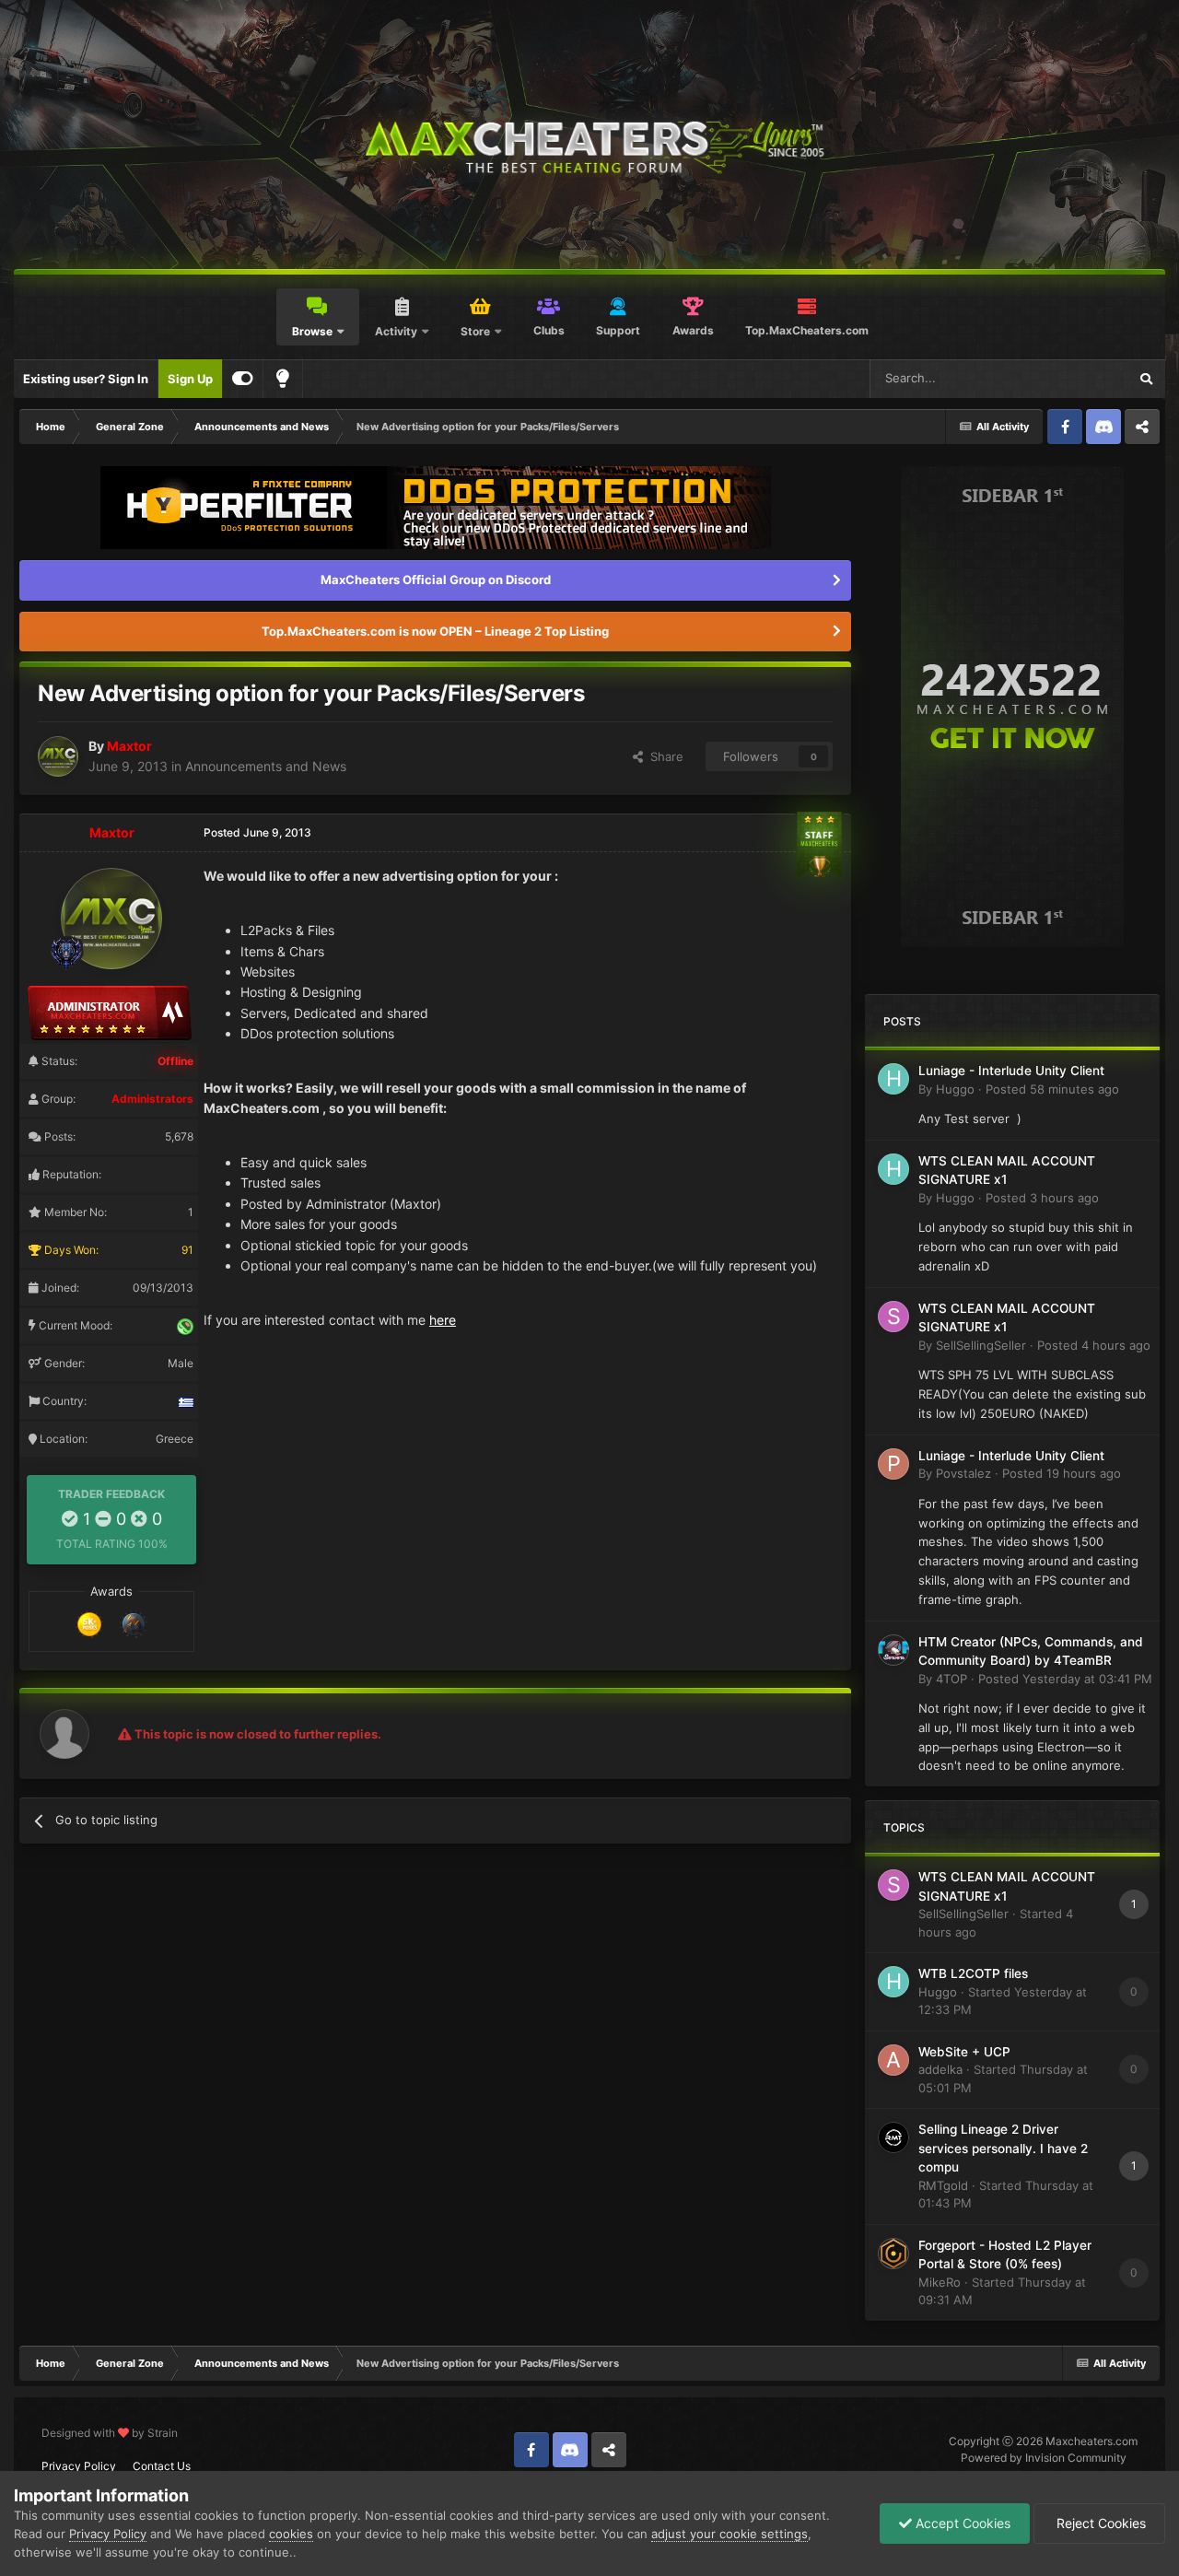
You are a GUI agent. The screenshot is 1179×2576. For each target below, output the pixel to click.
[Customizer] (243, 379)
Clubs (549, 330)
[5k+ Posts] (89, 1622)
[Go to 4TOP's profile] (893, 1650)
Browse (312, 331)
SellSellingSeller (981, 1345)
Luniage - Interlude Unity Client (1011, 1071)
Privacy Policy (79, 2466)
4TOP (951, 1679)
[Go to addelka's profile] (893, 2060)
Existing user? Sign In (86, 379)
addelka (940, 2069)
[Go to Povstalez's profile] (893, 1464)
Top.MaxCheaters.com (807, 330)
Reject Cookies (1099, 2523)
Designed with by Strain (110, 2433)
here (443, 1320)
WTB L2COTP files (973, 1973)
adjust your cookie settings (730, 2534)
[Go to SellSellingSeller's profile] (893, 1317)
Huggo (955, 1089)
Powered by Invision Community (1044, 2458)
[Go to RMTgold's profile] (893, 2137)
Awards (693, 330)
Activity (396, 331)
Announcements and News (266, 766)
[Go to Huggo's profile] (893, 1079)
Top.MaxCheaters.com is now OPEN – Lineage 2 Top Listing (435, 631)
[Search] (1146, 379)
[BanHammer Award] (134, 1622)
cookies (291, 2534)
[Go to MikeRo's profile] (893, 2254)
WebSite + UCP (964, 2052)
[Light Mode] (283, 379)
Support (618, 330)
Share (663, 756)
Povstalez (963, 1473)
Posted (1052, 1089)
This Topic (1075, 378)
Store (475, 331)
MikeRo (940, 2282)
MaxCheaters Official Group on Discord (436, 580)
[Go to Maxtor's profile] (58, 756)
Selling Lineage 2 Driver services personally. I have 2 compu (1003, 2148)
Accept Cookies (961, 2523)
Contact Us (162, 2466)
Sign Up (190, 379)
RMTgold (943, 2185)
